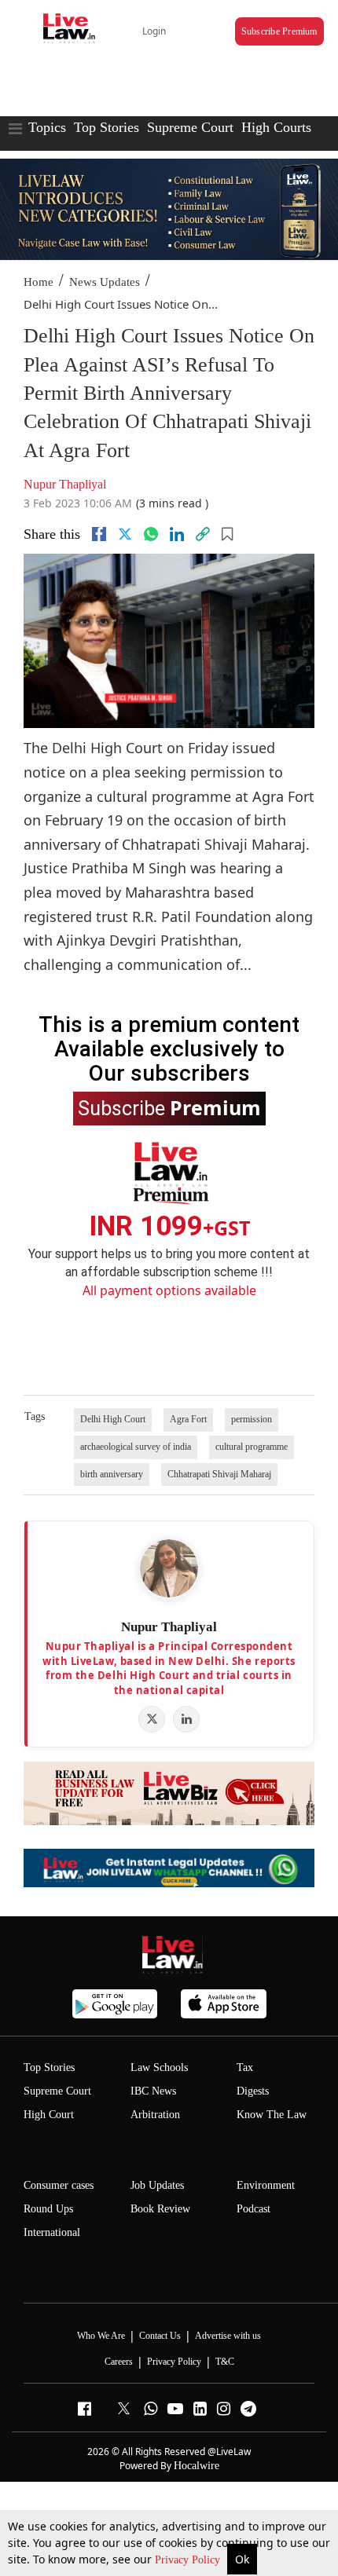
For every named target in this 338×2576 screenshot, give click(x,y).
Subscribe (169, 1107)
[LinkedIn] (186, 1719)
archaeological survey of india (136, 1447)
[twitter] (125, 534)
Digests (253, 2091)
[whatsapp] (151, 534)
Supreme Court (190, 127)
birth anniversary (112, 1474)
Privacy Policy (189, 2560)
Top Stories (107, 127)
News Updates (105, 282)
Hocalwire (197, 2466)
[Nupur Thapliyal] (169, 1568)
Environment (266, 2185)
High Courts (276, 127)
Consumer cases (59, 2185)
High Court (49, 2115)
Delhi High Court (113, 1419)
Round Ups (48, 2209)
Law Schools (159, 2067)
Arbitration (155, 2115)
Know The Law (272, 2115)
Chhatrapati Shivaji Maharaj (219, 1474)
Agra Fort (188, 1419)
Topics (47, 127)
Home (39, 282)
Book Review (160, 2209)
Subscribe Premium (279, 31)
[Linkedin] (177, 534)
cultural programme (252, 1447)
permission (252, 1419)
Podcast (253, 2209)
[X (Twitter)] (152, 1719)
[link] (203, 534)
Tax (245, 2067)
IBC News (153, 2091)
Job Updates (157, 2185)
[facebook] (99, 534)
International (52, 2232)
